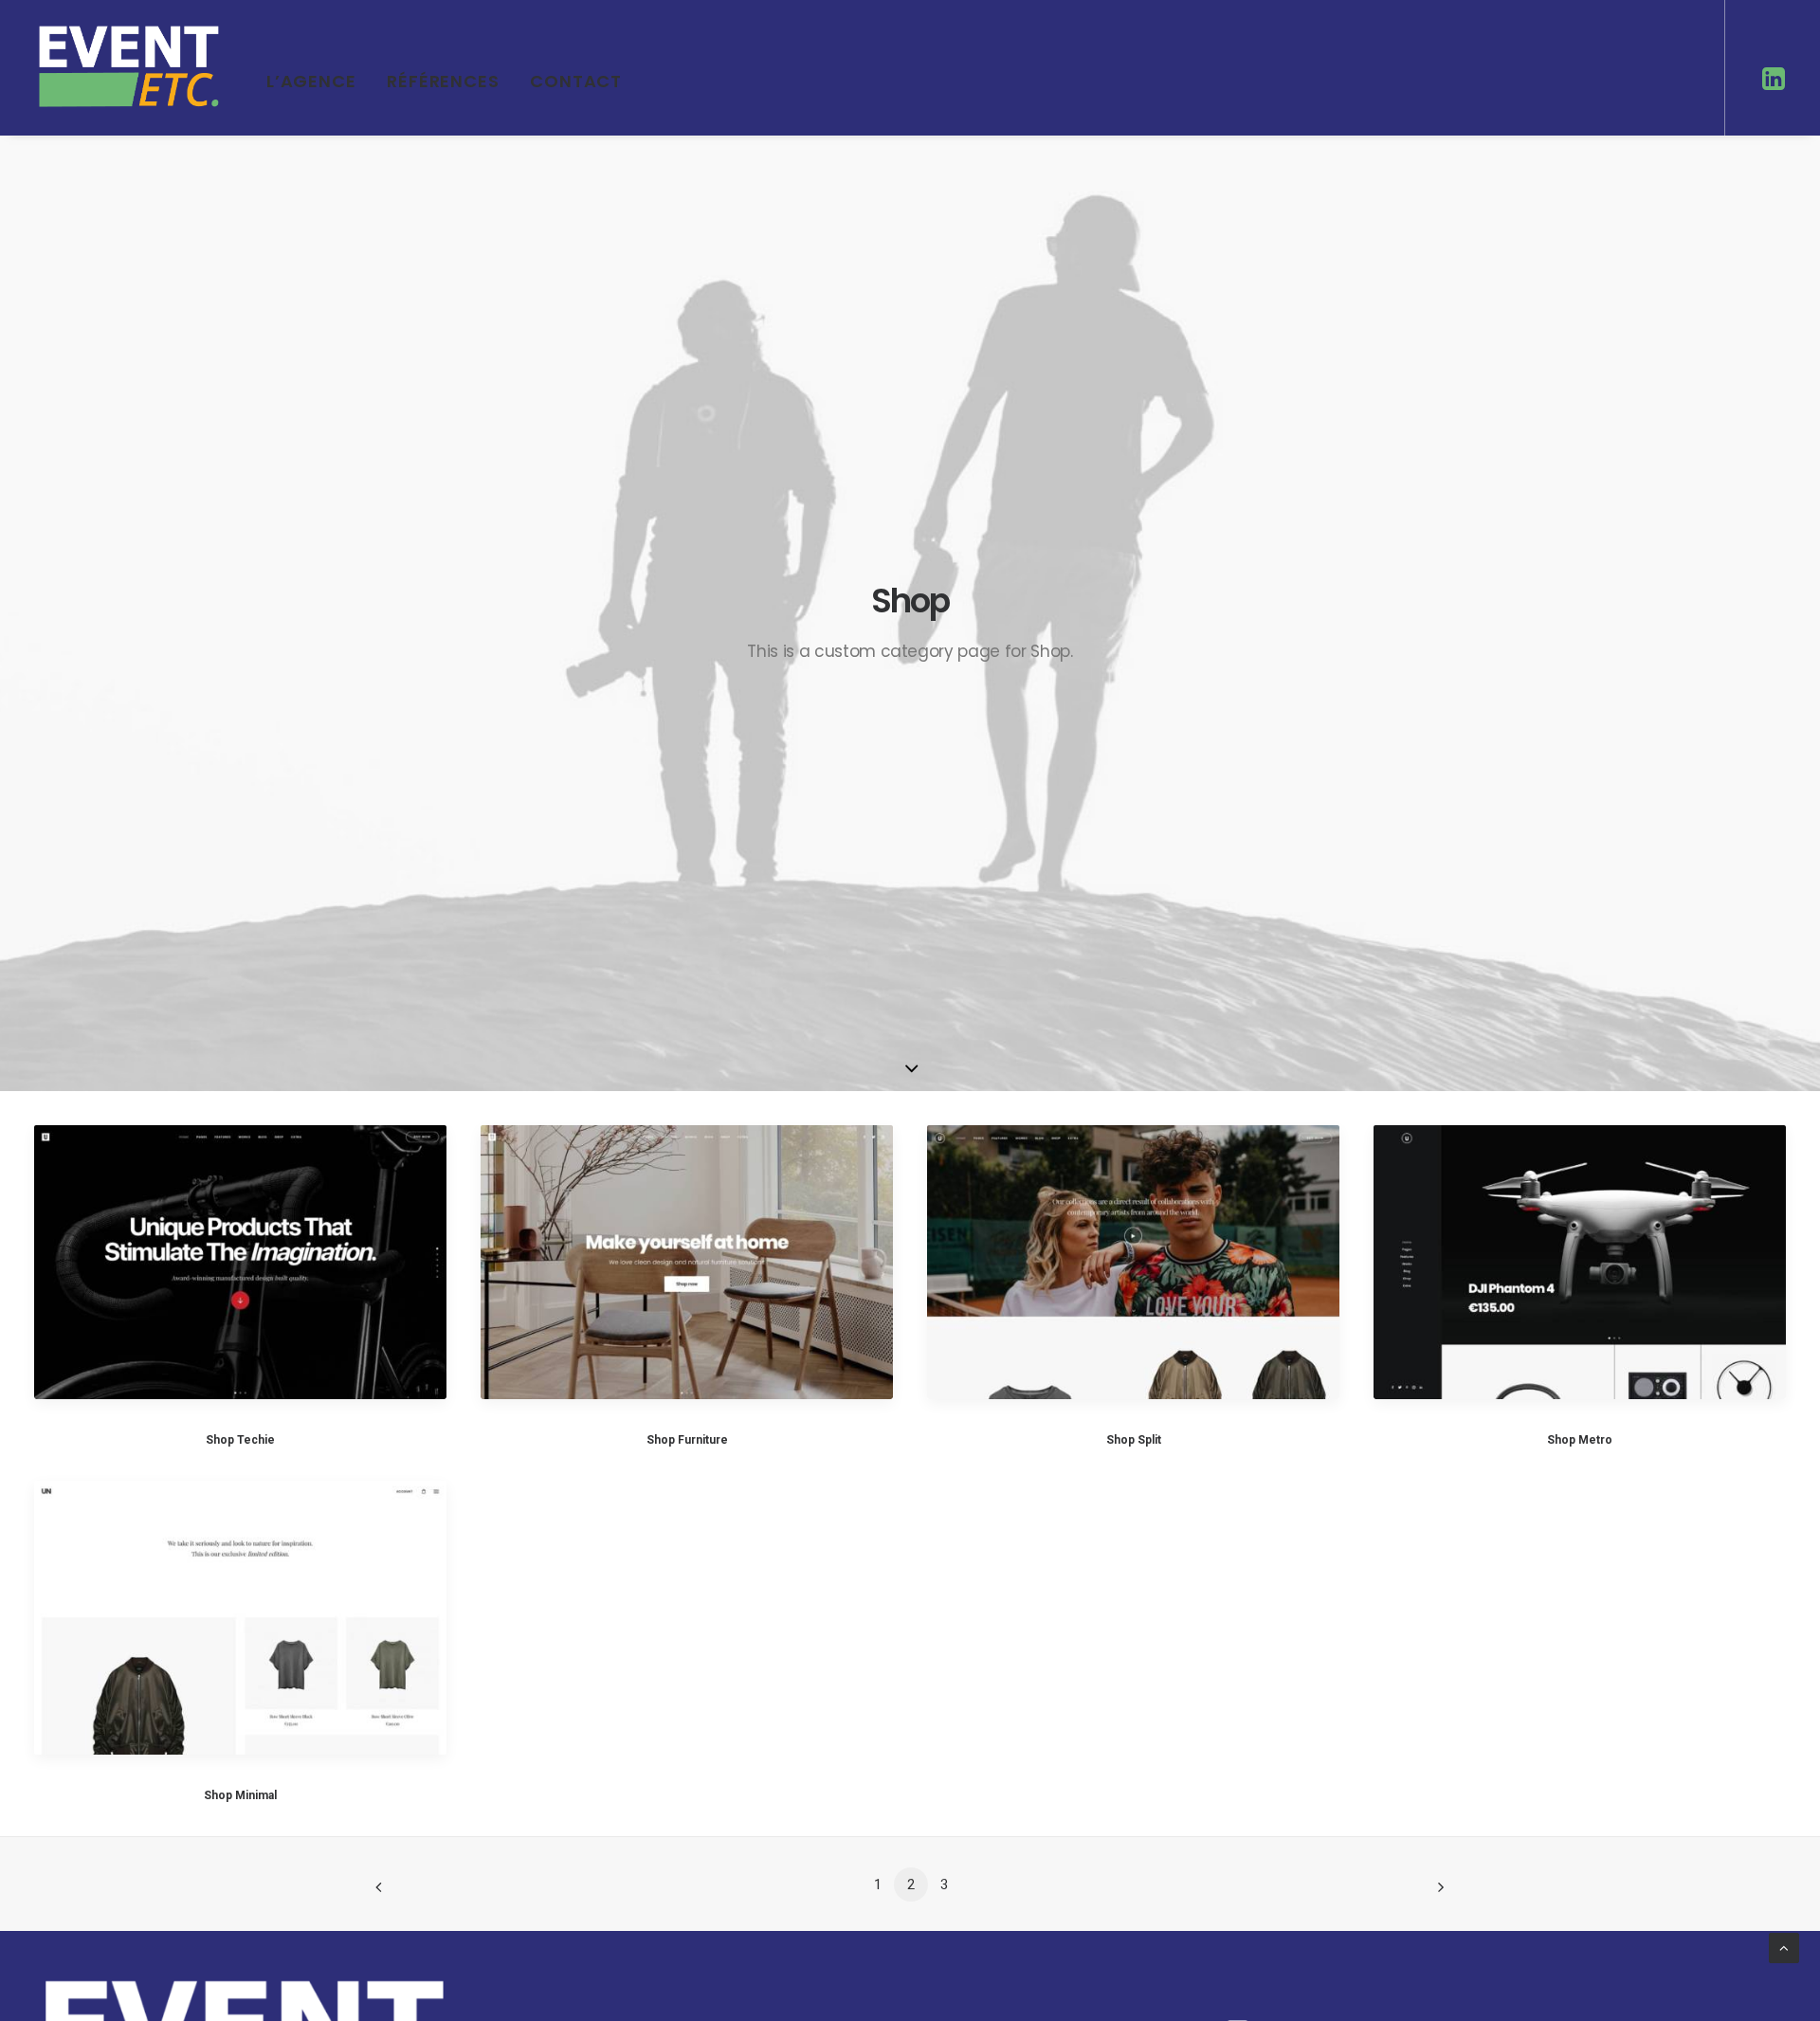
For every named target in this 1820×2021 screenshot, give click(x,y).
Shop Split (1134, 1440)
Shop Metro (1580, 1440)
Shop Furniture (687, 1440)
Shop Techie (240, 1440)
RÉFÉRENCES (443, 81)
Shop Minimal (240, 1795)
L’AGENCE (311, 81)
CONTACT (576, 81)
